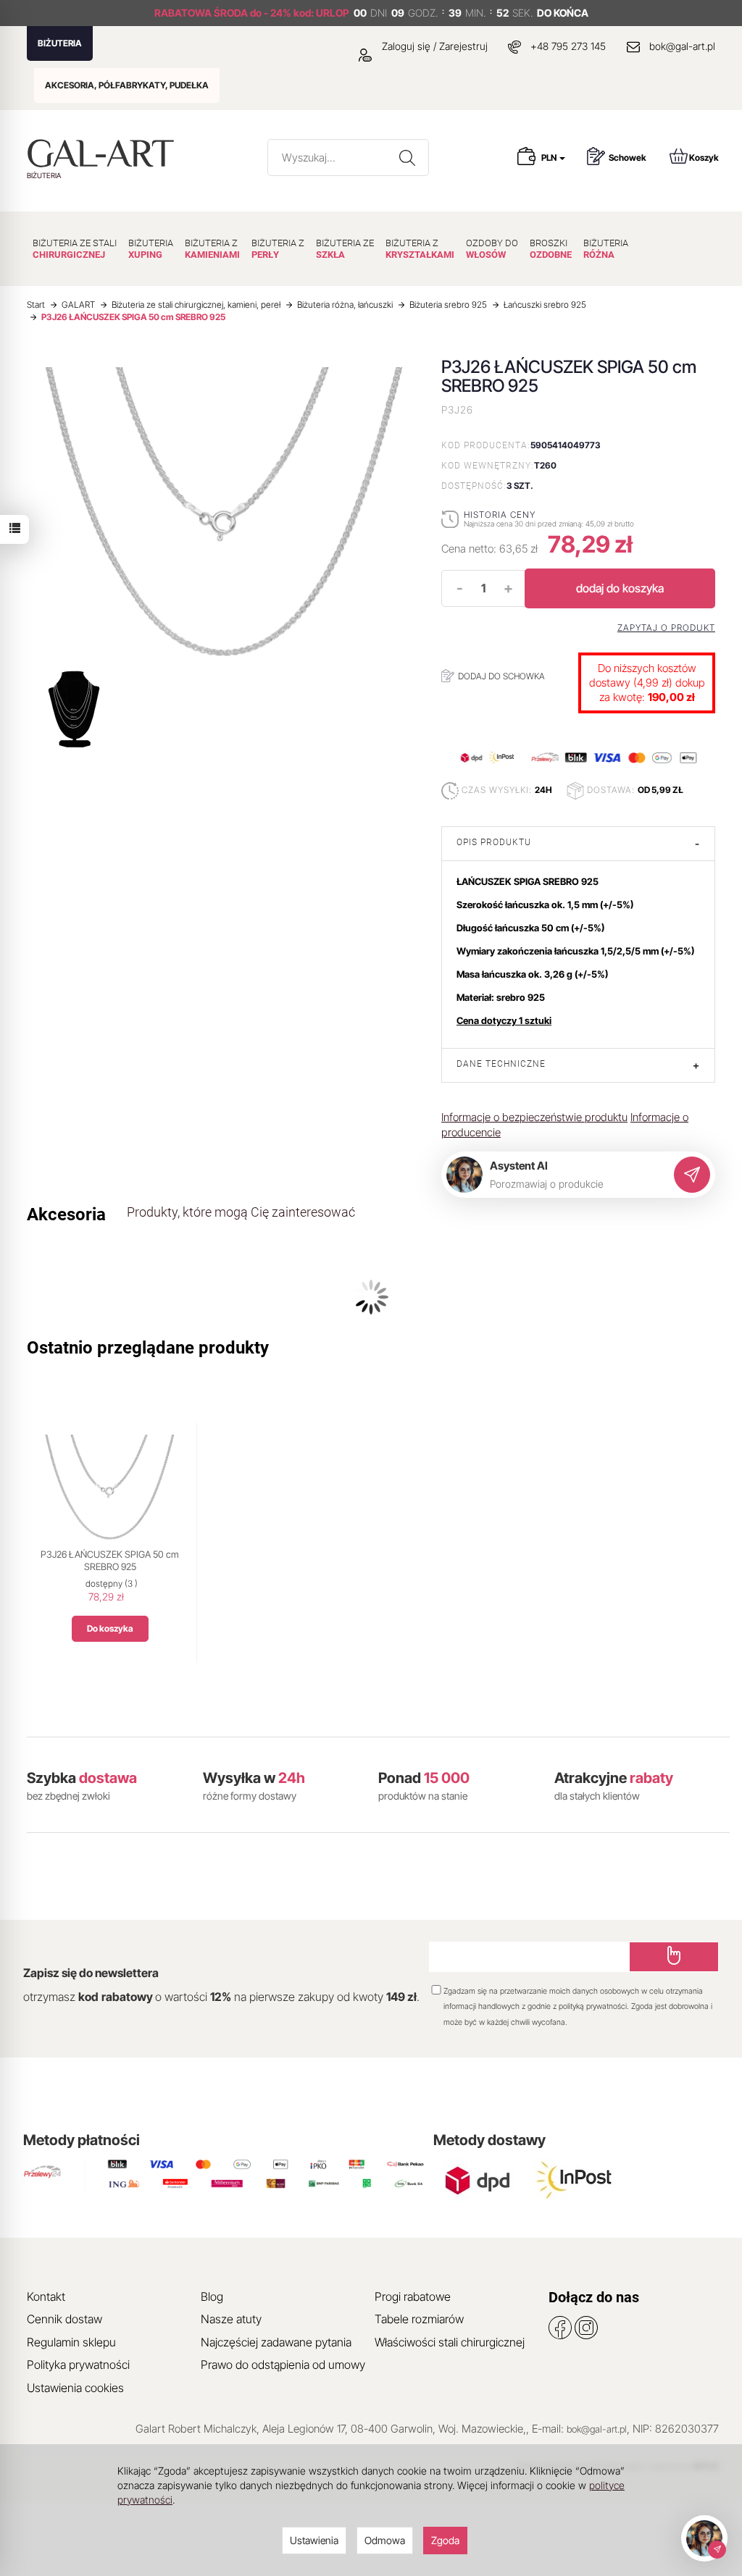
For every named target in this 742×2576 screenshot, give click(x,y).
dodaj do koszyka (620, 588)
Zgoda (445, 2540)
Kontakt (46, 2296)
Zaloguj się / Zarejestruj (433, 46)
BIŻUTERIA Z (212, 249)
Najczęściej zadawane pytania (276, 2342)
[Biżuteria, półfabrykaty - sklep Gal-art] (104, 153)
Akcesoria (66, 1214)
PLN (550, 158)
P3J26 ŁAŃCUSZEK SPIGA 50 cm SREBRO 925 (110, 1561)
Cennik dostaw (64, 2319)
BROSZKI (551, 249)
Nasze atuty (231, 2319)
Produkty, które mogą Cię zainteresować (241, 1212)
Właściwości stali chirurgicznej (450, 2342)
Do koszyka (110, 1628)
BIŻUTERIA (60, 43)
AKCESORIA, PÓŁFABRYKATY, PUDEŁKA (127, 85)
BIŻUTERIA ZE (345, 249)
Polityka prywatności (78, 2365)
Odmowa (385, 2540)
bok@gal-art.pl (682, 46)
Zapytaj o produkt (666, 628)
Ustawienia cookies (75, 2388)
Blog (212, 2296)
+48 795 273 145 (568, 46)
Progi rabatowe (413, 2296)
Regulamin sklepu (71, 2342)
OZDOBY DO (492, 249)
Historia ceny (500, 515)
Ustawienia (314, 2540)
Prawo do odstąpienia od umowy (283, 2365)
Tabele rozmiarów (419, 2319)
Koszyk (704, 158)
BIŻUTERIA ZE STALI (75, 249)
